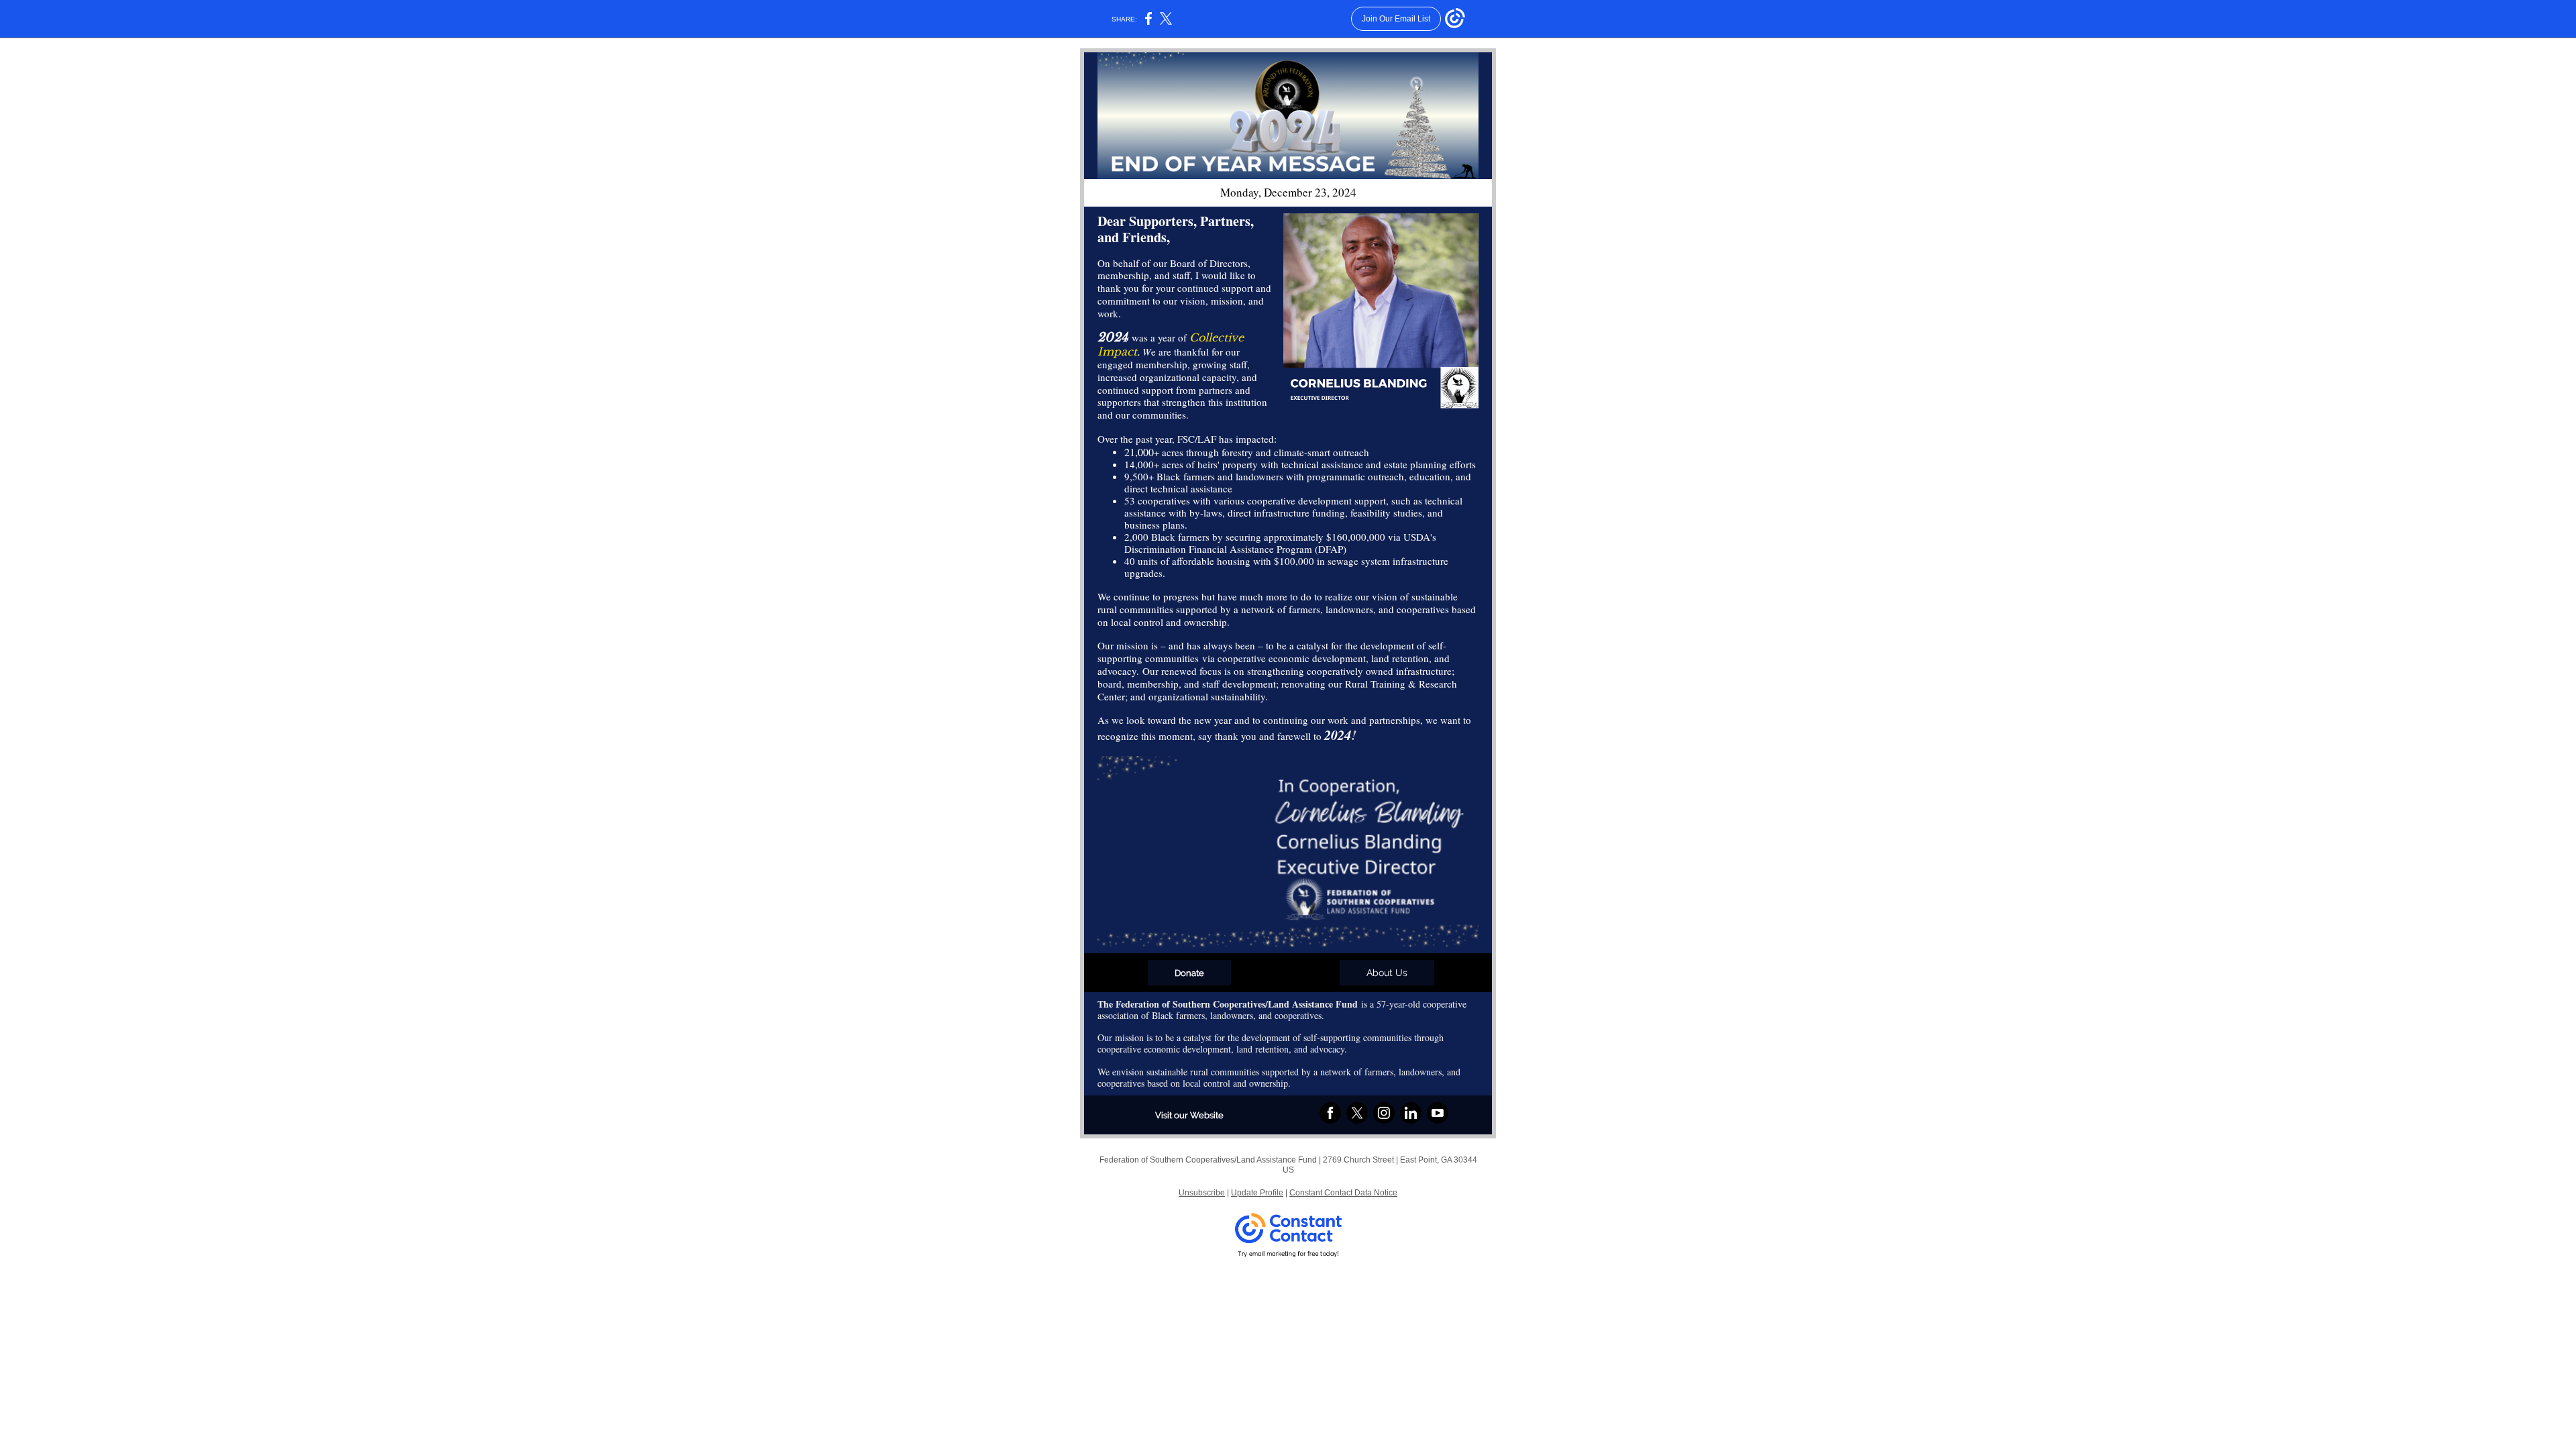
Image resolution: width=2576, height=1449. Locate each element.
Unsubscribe (1202, 1193)
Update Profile (1257, 1193)
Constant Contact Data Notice (1343, 1193)
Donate (1189, 973)
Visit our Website (1189, 1115)
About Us (1387, 973)
